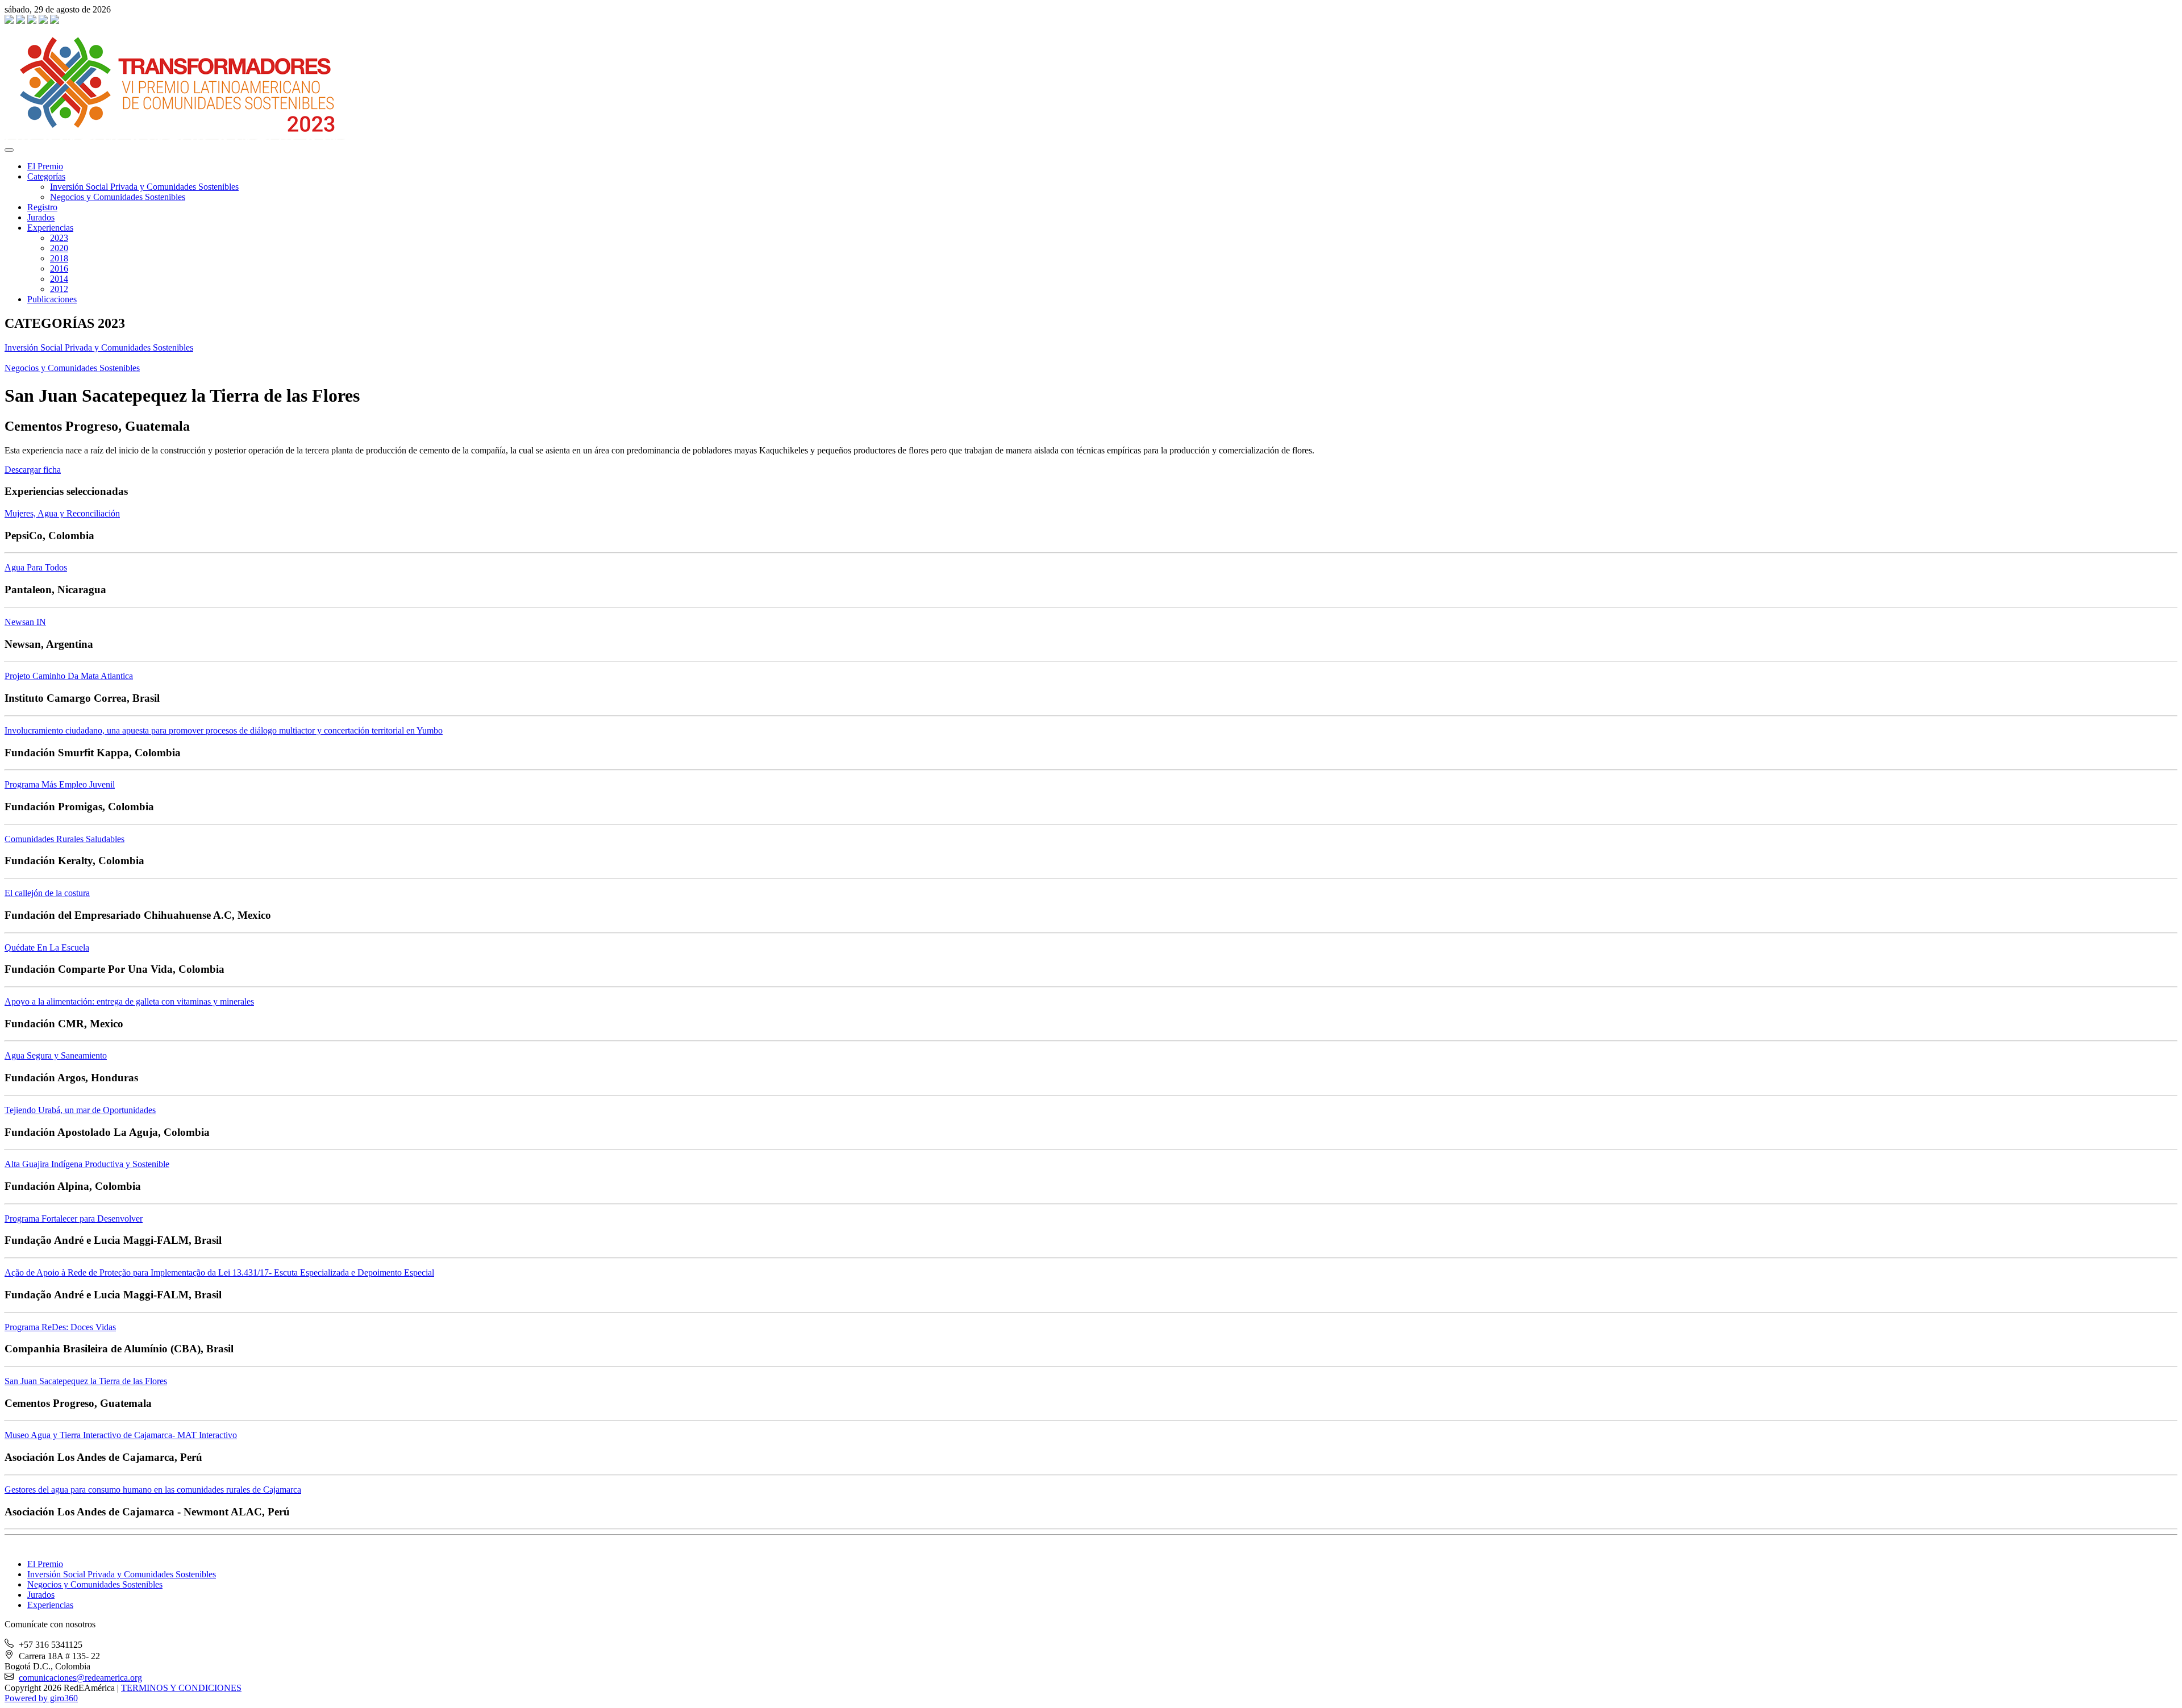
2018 (59, 258)
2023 (59, 238)
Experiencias (50, 228)
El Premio (45, 166)
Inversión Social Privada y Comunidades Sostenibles (144, 187)
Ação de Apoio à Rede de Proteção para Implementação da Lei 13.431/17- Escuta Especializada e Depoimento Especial (219, 1272)
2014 (59, 279)
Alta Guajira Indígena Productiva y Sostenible (87, 1164)
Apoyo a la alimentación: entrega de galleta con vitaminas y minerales (129, 1001)
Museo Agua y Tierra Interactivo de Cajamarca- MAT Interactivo (121, 1435)
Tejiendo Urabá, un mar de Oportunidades (80, 1110)
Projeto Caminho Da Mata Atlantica (69, 676)
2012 (59, 289)
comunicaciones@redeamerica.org (80, 1678)
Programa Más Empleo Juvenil (60, 784)
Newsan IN (25, 622)
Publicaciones (52, 299)
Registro (42, 207)
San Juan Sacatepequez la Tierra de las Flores (86, 1381)
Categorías (46, 176)
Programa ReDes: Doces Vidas (60, 1327)
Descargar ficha (33, 470)
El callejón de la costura (47, 893)
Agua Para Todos (36, 567)
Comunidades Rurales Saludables (64, 839)
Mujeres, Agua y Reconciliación (62, 513)
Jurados (41, 217)
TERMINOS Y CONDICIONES (181, 1688)
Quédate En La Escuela (47, 947)
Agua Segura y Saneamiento (56, 1055)
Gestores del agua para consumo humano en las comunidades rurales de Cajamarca (153, 1490)
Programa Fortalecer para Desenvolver (74, 1218)
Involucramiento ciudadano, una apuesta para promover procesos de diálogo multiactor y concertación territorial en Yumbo (224, 730)
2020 (59, 248)
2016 (59, 268)
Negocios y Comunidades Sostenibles (118, 197)
